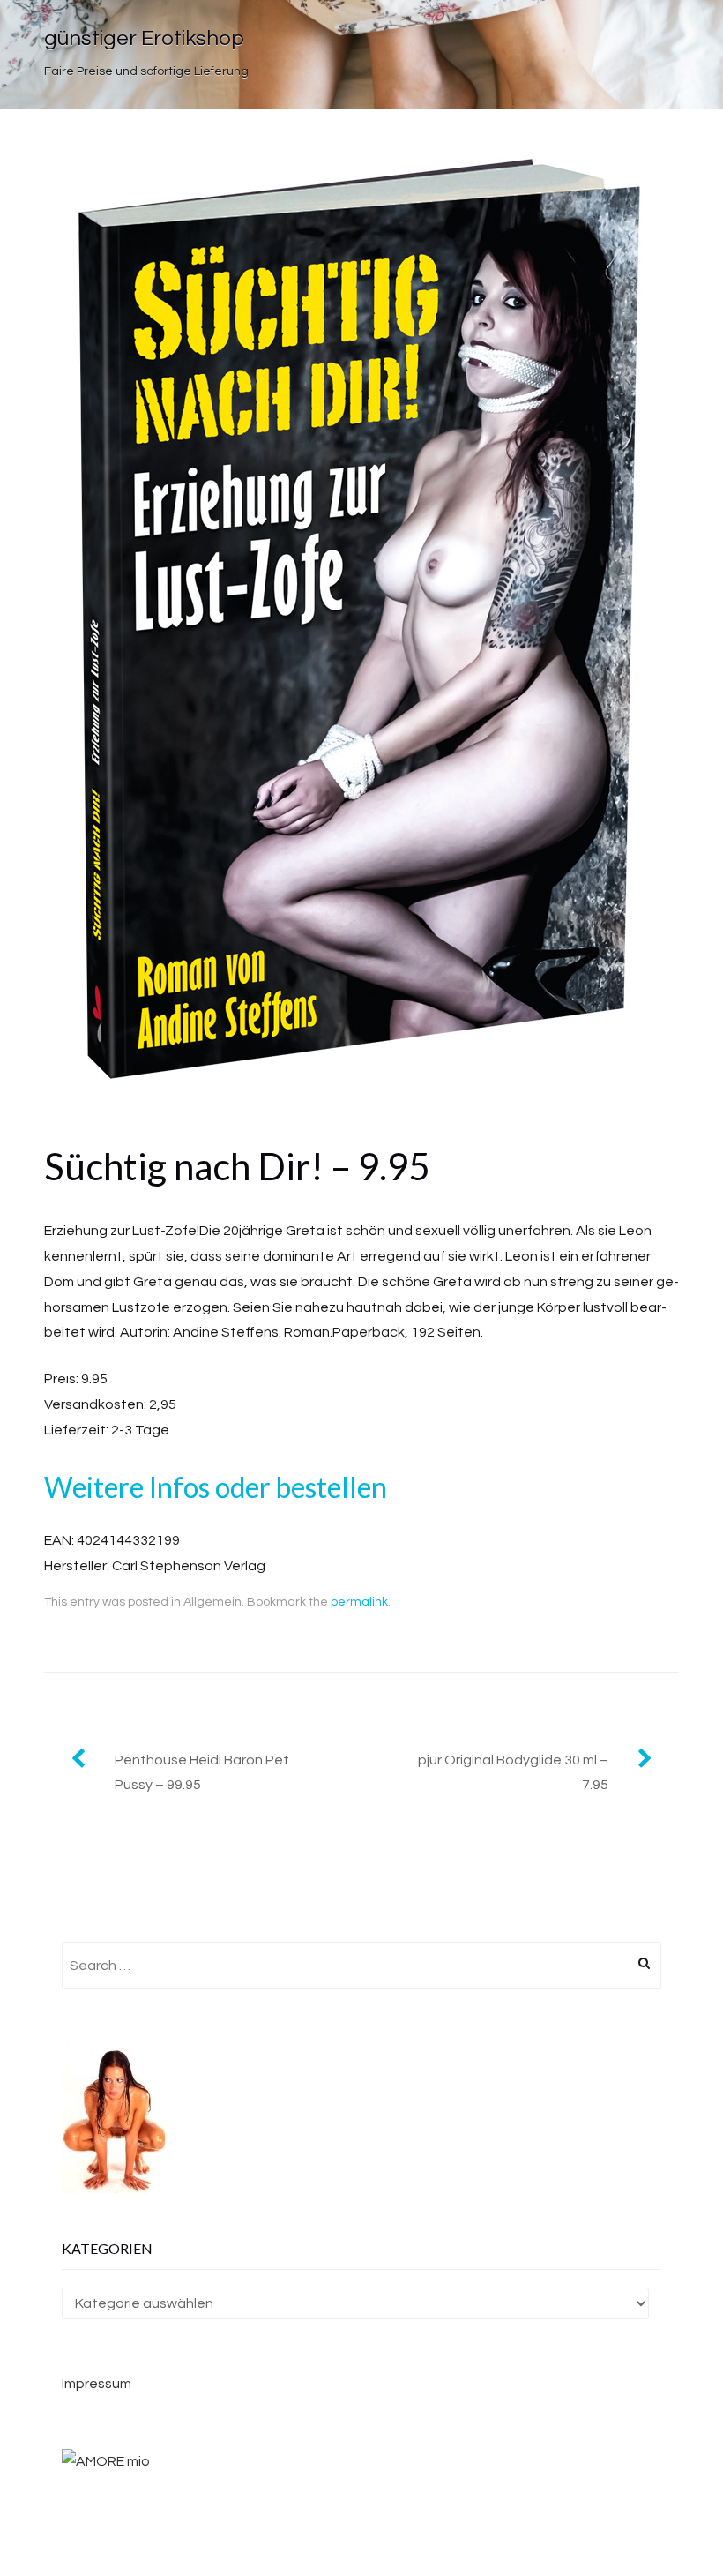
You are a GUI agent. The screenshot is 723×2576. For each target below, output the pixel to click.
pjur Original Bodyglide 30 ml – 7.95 (513, 1773)
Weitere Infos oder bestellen (216, 1487)
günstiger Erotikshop (144, 38)
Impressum (97, 2384)
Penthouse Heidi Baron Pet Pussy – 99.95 (202, 1773)
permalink (359, 1602)
